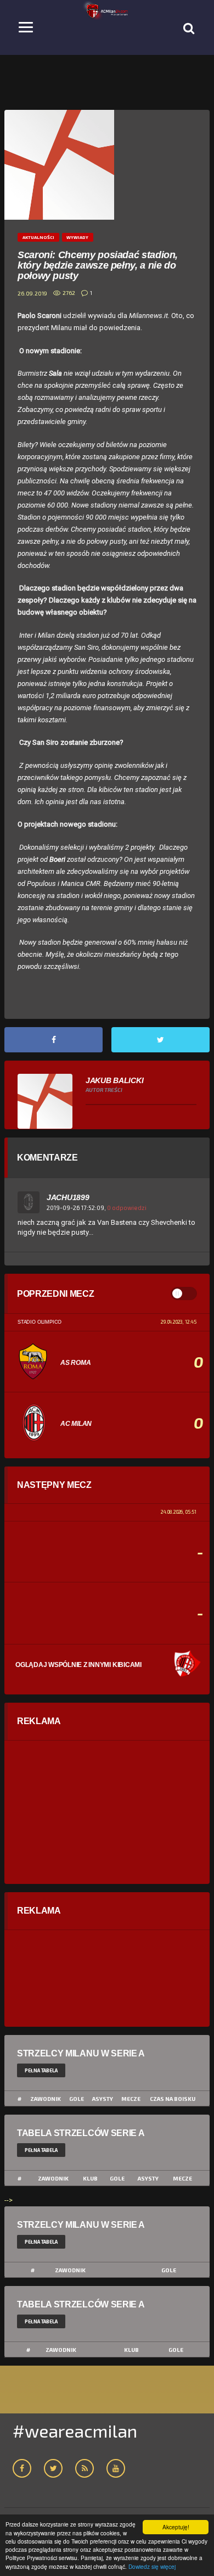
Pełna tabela (41, 2070)
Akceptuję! (176, 2527)
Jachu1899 (68, 1197)
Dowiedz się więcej (152, 2566)
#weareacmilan (75, 2430)
